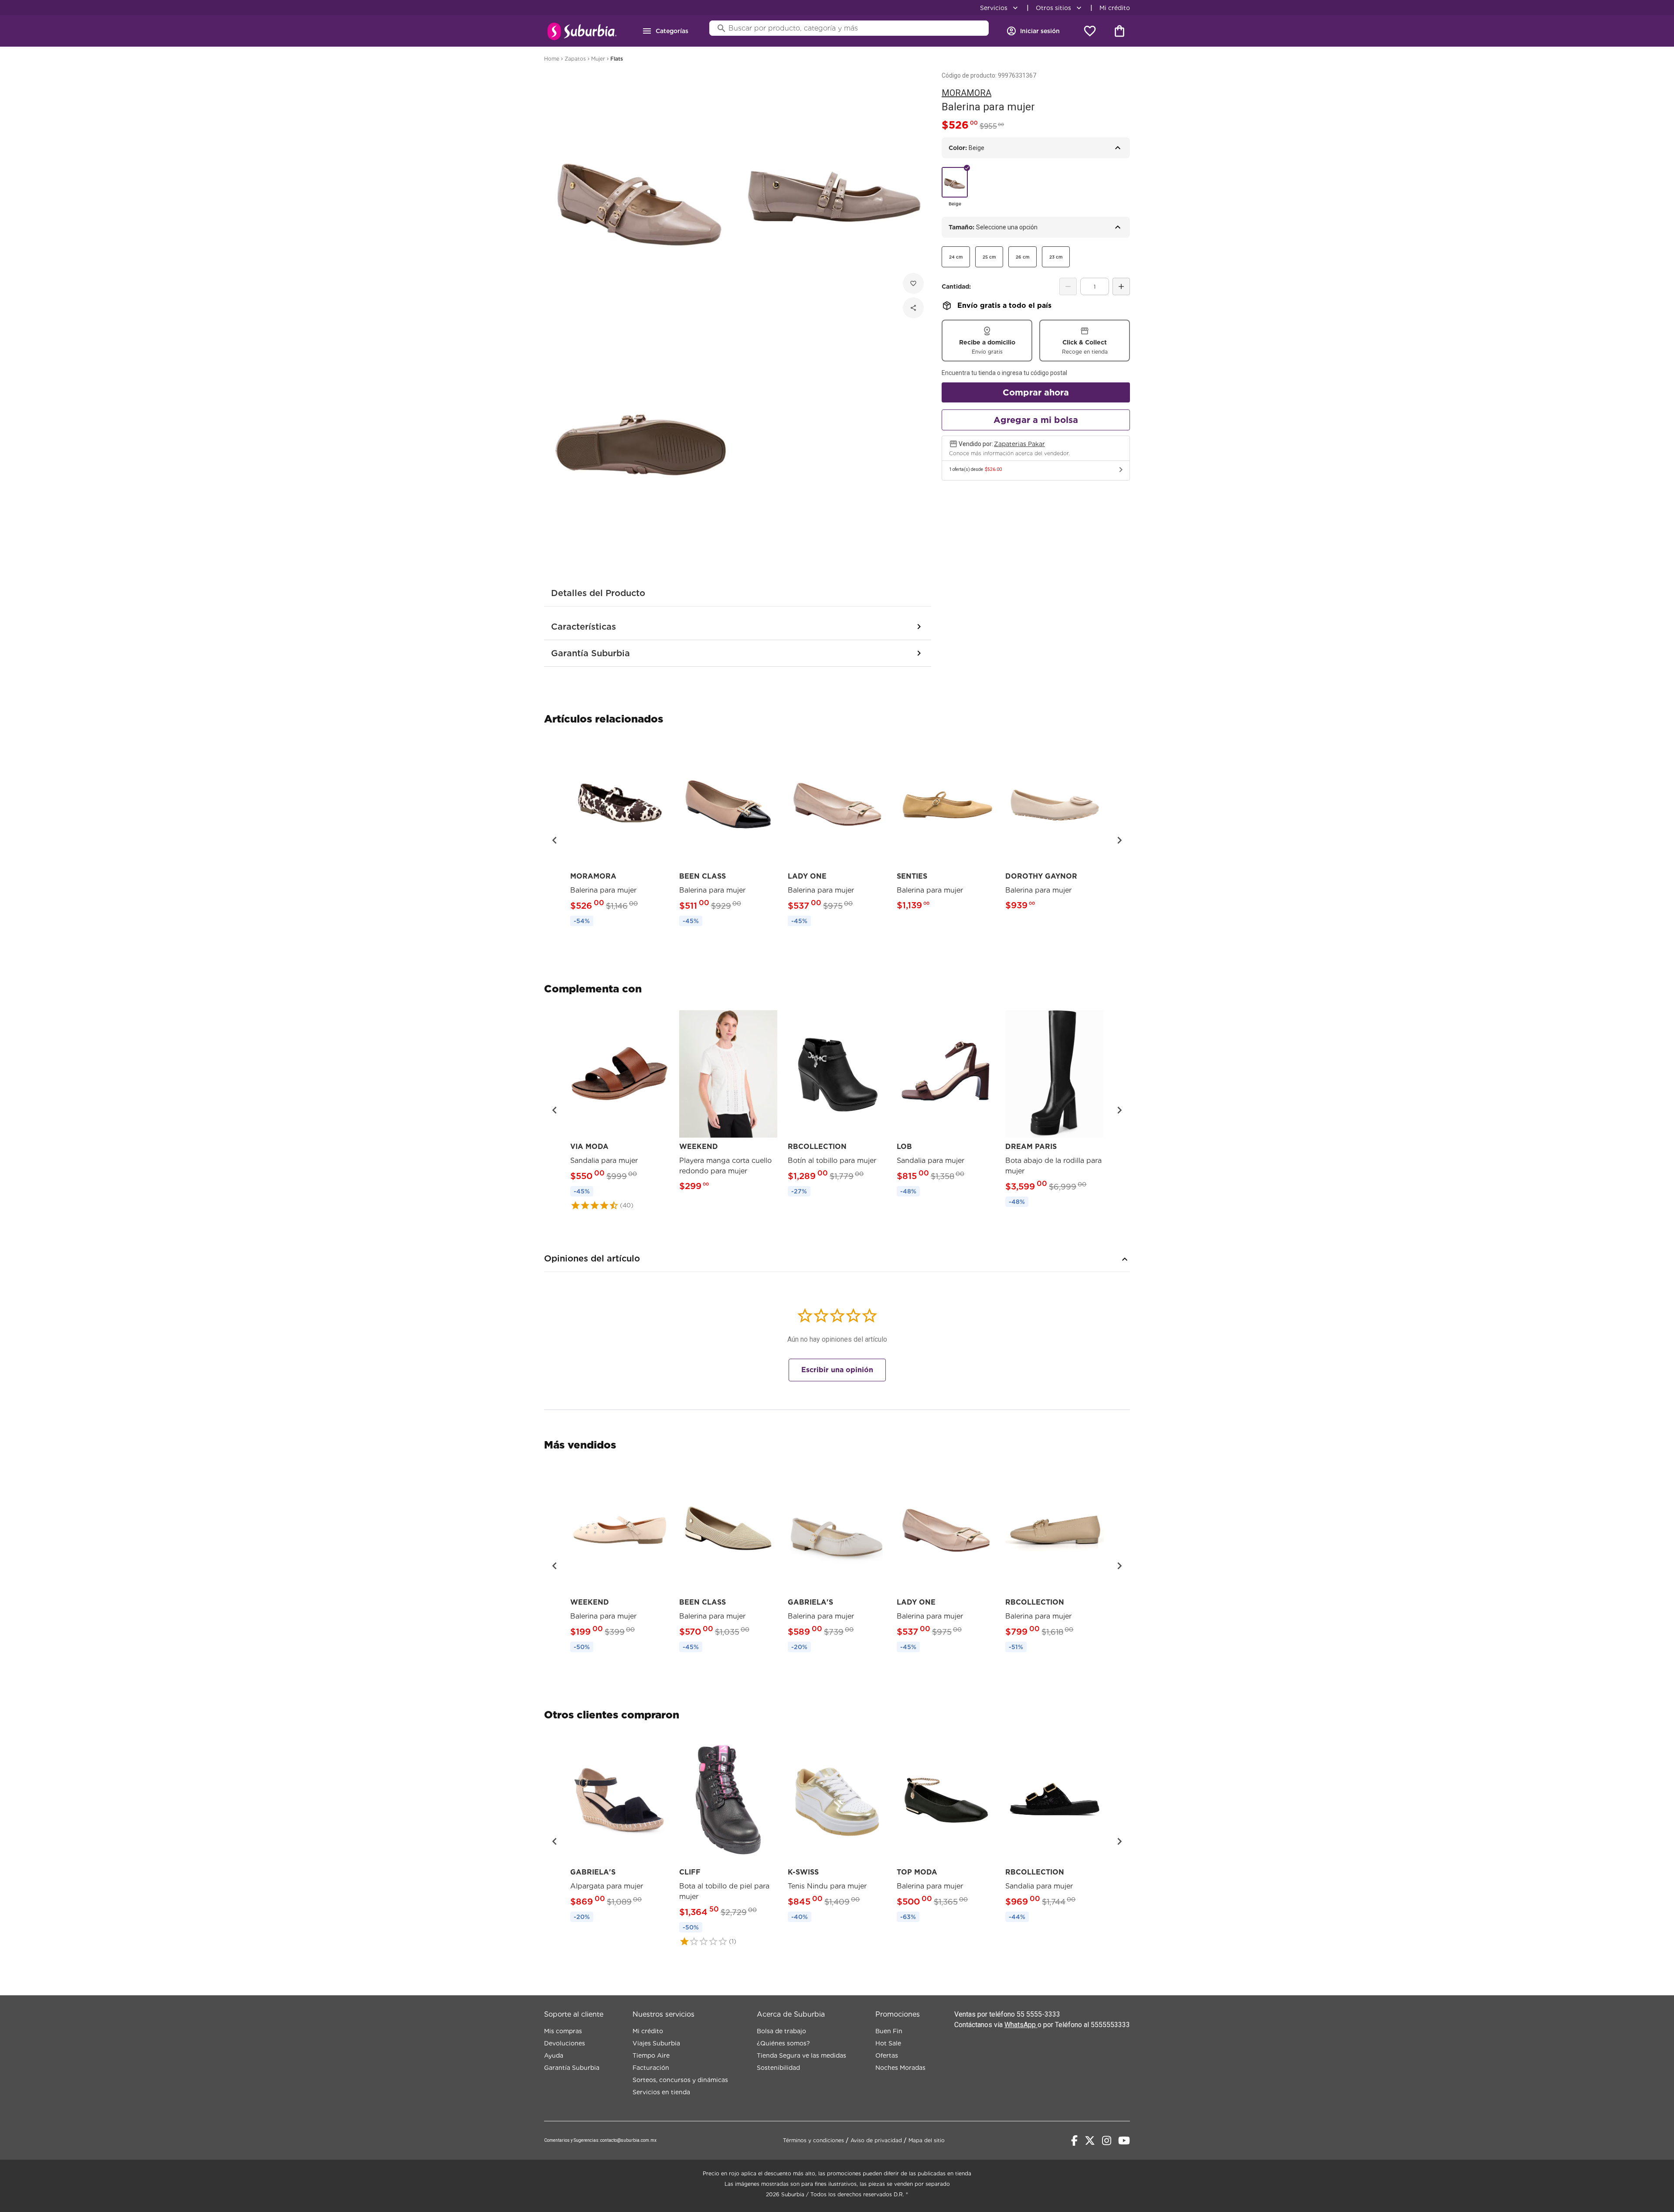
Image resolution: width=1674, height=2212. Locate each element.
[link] (619, 835)
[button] (555, 840)
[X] (1090, 2140)
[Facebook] (1074, 2140)
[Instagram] (1107, 2140)
